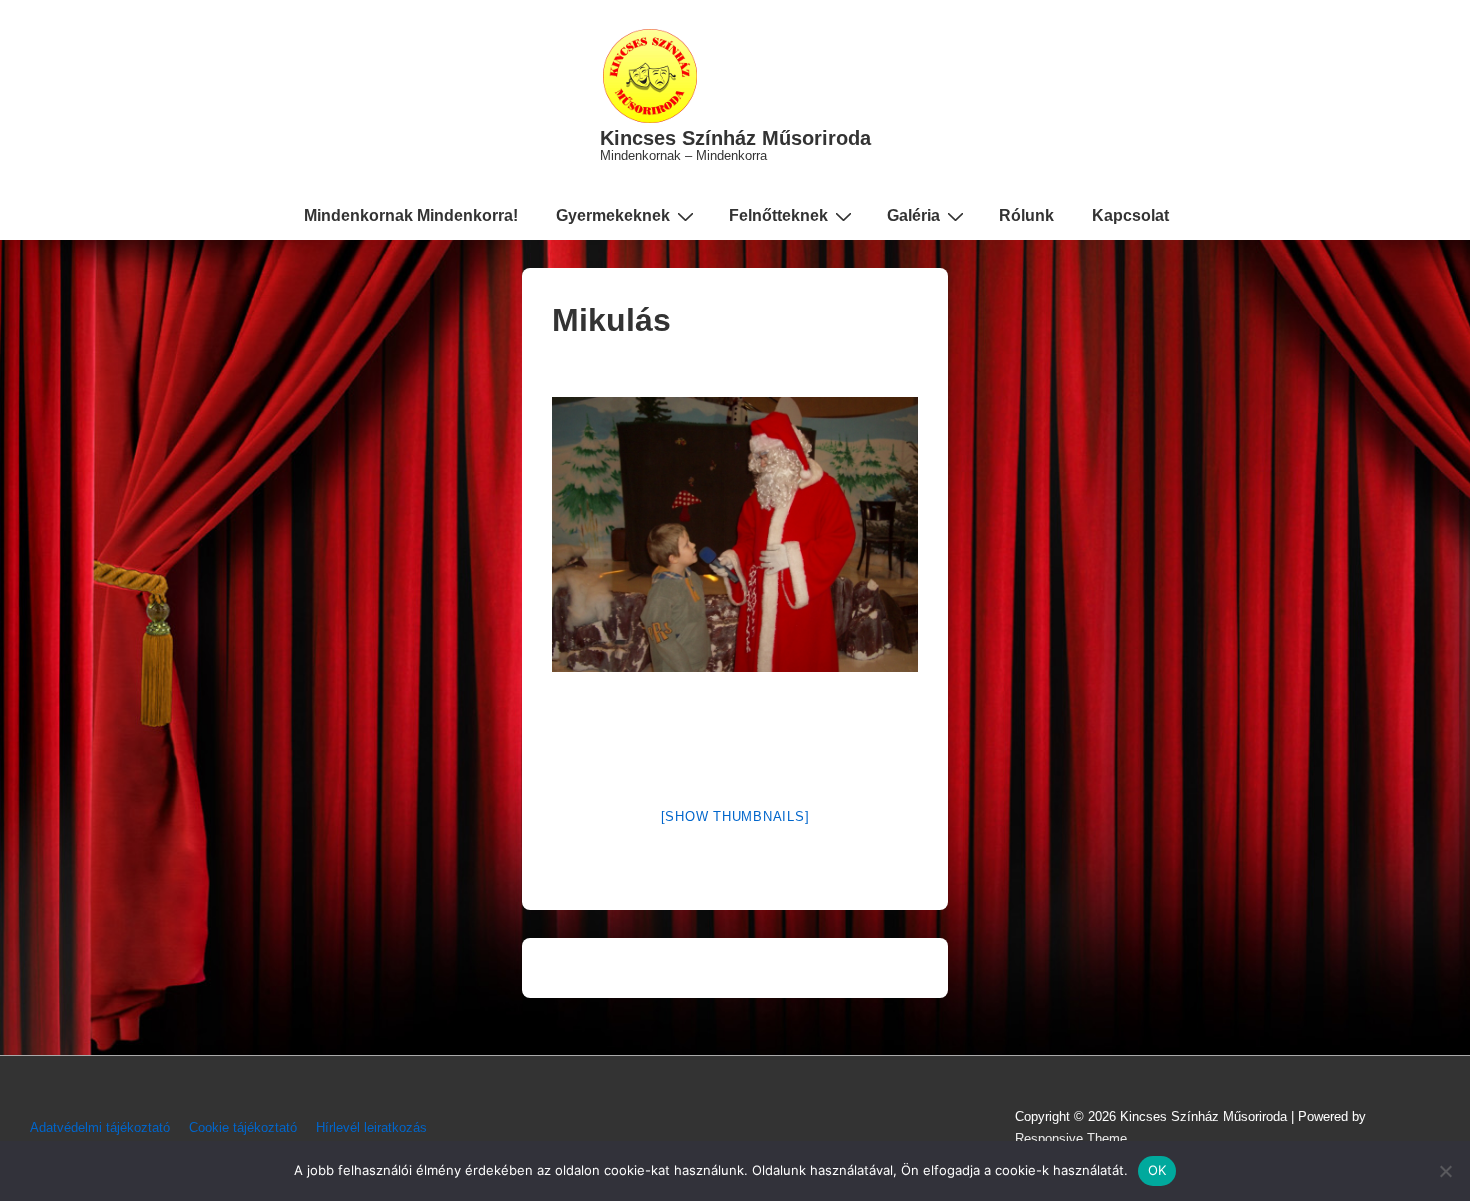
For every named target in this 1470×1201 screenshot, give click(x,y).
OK (1157, 1170)
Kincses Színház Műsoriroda (735, 138)
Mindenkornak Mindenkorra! (411, 215)
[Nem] (1445, 1171)
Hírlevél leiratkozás (371, 1127)
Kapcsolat (1130, 215)
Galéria (913, 215)
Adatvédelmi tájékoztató (100, 1127)
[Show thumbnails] (735, 816)
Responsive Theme (1071, 1138)
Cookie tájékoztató (243, 1127)
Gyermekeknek (613, 215)
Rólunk (1026, 215)
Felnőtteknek (778, 215)
